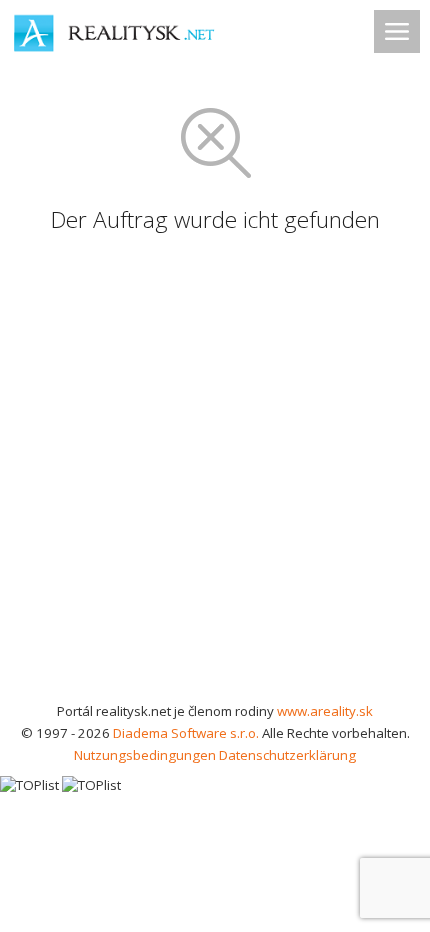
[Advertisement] (215, 475)
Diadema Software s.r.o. (186, 733)
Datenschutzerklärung (287, 755)
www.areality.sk (325, 711)
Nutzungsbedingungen (145, 755)
